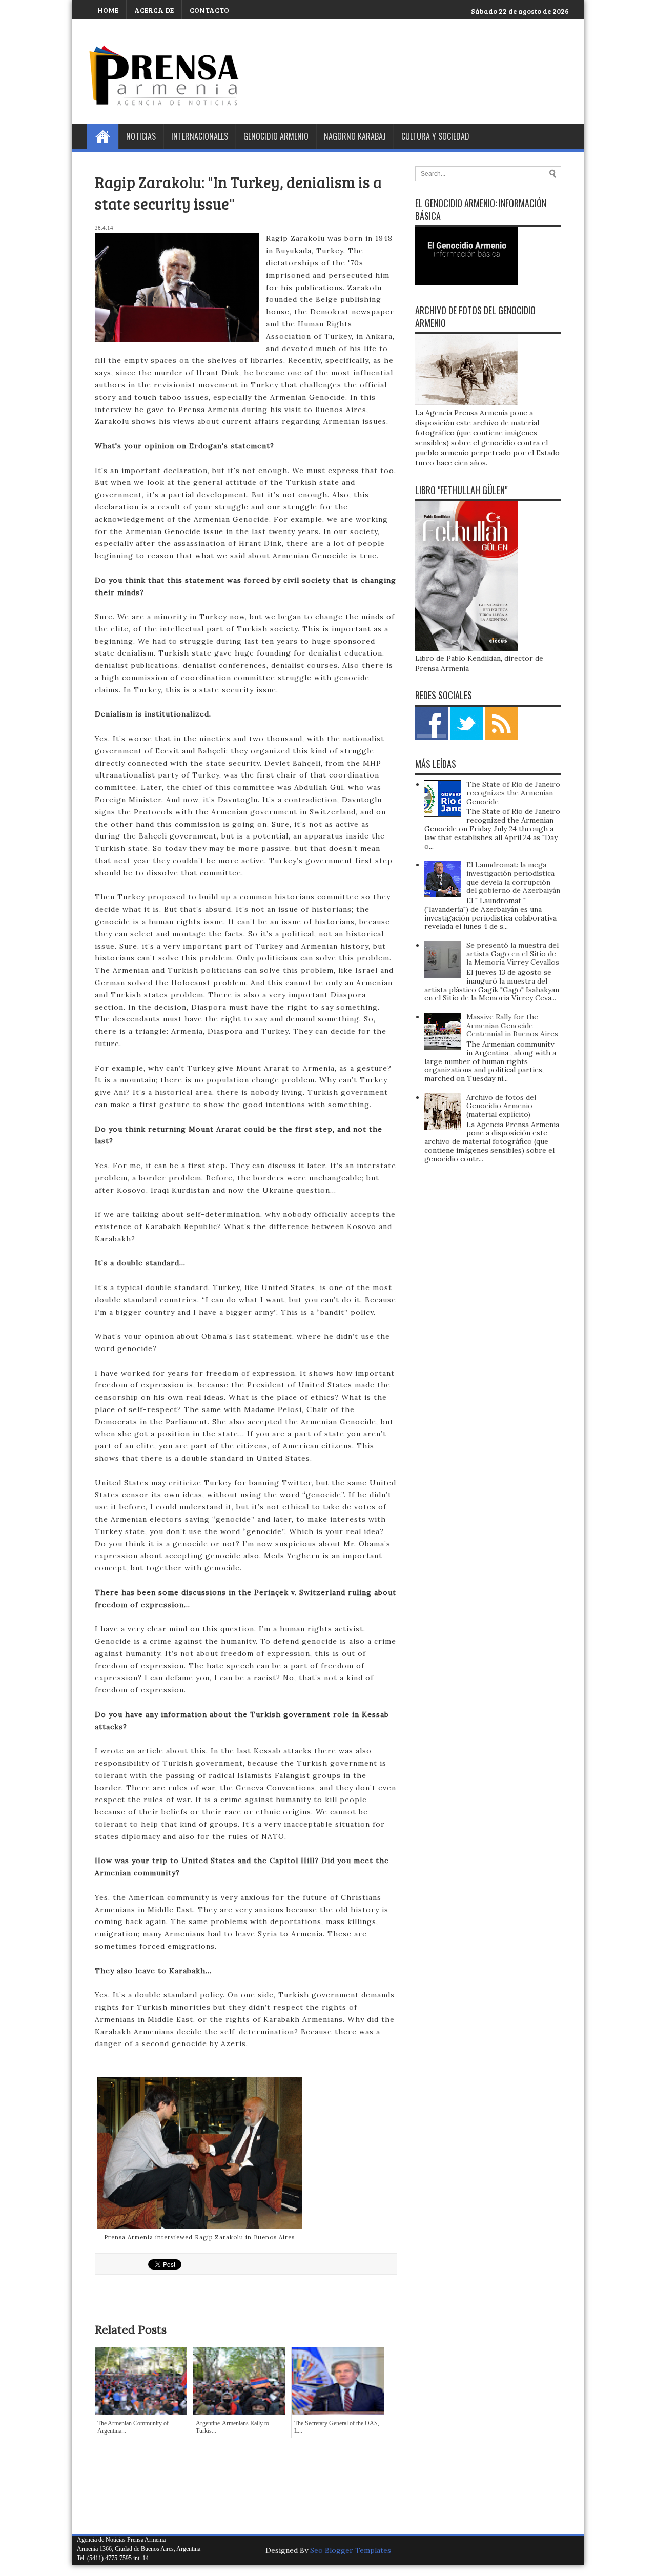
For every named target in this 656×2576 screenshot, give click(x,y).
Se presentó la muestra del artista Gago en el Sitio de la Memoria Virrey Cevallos (513, 954)
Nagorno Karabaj (355, 136)
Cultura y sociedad (435, 136)
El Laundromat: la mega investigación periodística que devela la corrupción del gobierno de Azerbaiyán (513, 877)
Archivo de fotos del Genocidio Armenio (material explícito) (501, 1106)
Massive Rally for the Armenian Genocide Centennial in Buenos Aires (512, 1026)
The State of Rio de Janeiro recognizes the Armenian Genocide (513, 793)
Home (102, 136)
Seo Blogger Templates (351, 2550)
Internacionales (200, 136)
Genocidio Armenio (276, 136)
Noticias (141, 136)
